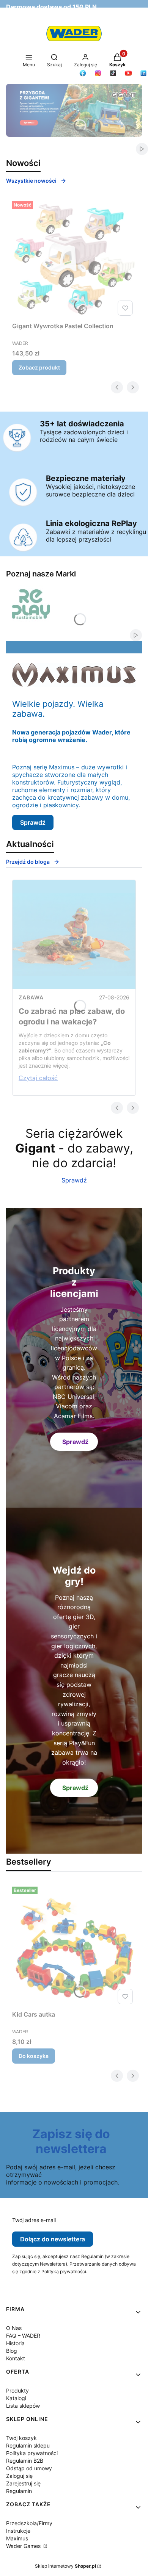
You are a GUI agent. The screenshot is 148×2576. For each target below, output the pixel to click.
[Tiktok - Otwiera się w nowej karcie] (113, 73)
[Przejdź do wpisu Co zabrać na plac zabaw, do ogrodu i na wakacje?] (74, 935)
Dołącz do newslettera (53, 2239)
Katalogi (16, 2398)
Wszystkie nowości (31, 181)
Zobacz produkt (39, 367)
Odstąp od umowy (29, 2468)
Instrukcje (18, 2531)
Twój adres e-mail (34, 2220)
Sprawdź (33, 822)
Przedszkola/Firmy (29, 2523)
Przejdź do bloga (28, 862)
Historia (15, 2343)
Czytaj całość (38, 1078)
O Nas (14, 2328)
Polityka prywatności (32, 2453)
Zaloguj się (19, 2476)
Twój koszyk (21, 2438)
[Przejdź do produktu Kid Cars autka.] (74, 1945)
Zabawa (31, 997)
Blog (12, 2351)
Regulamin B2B (25, 2461)
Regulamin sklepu (28, 2445)
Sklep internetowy (65, 2566)
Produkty (17, 2390)
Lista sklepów (23, 2406)
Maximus (17, 2538)
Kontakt (16, 2358)
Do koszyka (34, 2056)
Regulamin (19, 2491)
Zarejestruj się (23, 2483)
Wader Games (24, 2546)
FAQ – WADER (23, 2336)
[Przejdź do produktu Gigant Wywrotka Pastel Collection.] (74, 258)
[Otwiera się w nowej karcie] (83, 73)
